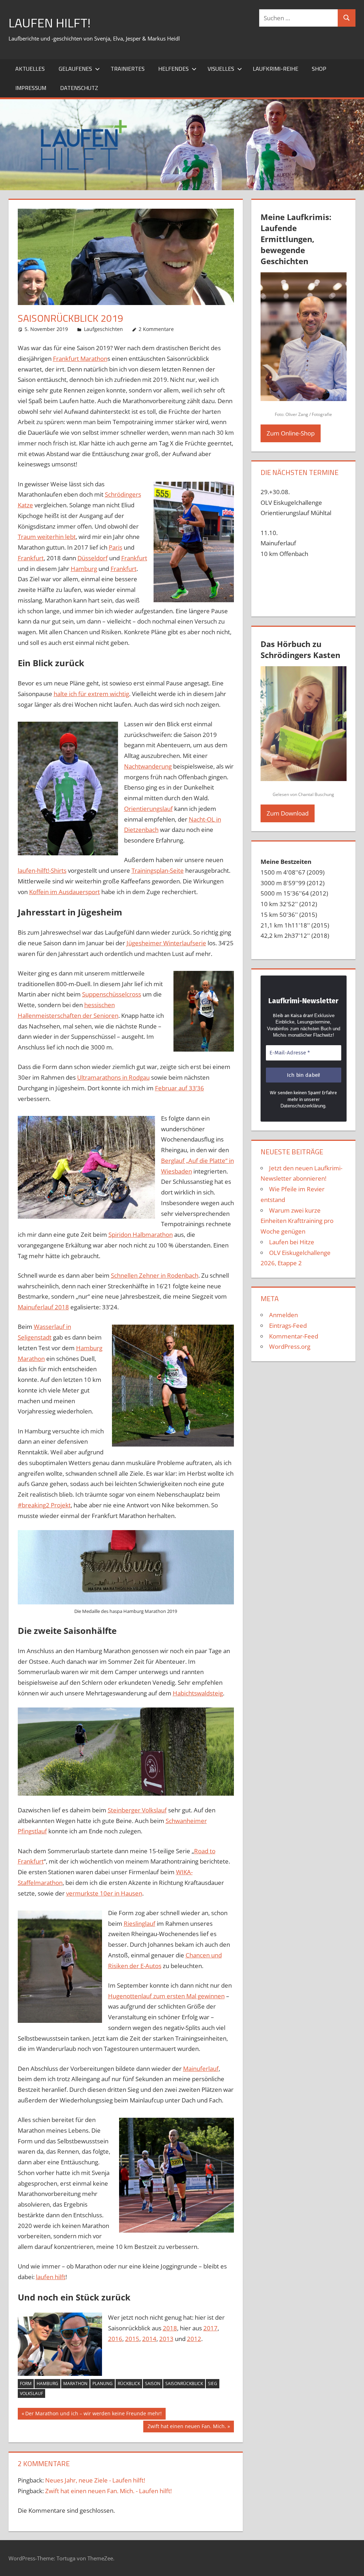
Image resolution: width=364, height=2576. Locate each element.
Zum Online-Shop (291, 433)
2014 (149, 2339)
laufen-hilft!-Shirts (42, 870)
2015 (132, 2339)
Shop (319, 69)
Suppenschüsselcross (112, 994)
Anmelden (283, 1315)
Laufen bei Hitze (292, 1242)
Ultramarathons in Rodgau (113, 1077)
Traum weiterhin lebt (47, 537)
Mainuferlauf (201, 2069)
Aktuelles (30, 69)
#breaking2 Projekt (44, 1505)
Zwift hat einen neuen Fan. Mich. (187, 2427)
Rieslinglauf (140, 1923)
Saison (153, 2383)
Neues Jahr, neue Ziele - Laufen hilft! (95, 2480)
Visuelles (221, 69)
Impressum (31, 88)
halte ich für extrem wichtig (91, 694)
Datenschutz (79, 88)
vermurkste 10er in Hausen (104, 1893)
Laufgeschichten (103, 329)
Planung (103, 2383)
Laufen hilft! (50, 23)
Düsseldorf (93, 558)
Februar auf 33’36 (180, 1088)
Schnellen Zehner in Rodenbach (155, 1275)
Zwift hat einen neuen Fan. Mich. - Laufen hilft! (108, 2491)
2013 (166, 2339)
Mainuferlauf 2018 (43, 1307)
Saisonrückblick (184, 2383)
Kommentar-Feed (294, 1336)
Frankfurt (31, 558)
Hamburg (84, 569)
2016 (115, 2339)
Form (26, 2383)
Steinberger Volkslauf (137, 1810)
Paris (116, 547)
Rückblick (129, 2383)
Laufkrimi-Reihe (275, 69)
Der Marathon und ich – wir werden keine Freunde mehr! (93, 2415)
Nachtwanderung (148, 766)
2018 (170, 2328)
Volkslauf (31, 2393)
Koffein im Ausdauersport (65, 892)
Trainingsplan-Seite (158, 870)
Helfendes (173, 69)
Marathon (75, 2383)
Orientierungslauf (148, 809)
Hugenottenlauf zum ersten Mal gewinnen (166, 1996)
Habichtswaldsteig (198, 1693)
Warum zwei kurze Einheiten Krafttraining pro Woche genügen (297, 1221)
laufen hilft (51, 2277)
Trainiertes (128, 69)
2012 (194, 2339)
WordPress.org (290, 1346)
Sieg (213, 2383)
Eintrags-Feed (288, 1326)
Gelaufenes (75, 69)
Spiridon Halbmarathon (141, 1234)
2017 (210, 2328)
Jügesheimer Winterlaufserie (166, 943)
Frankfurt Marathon (80, 359)
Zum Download (288, 813)
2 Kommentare (156, 329)
